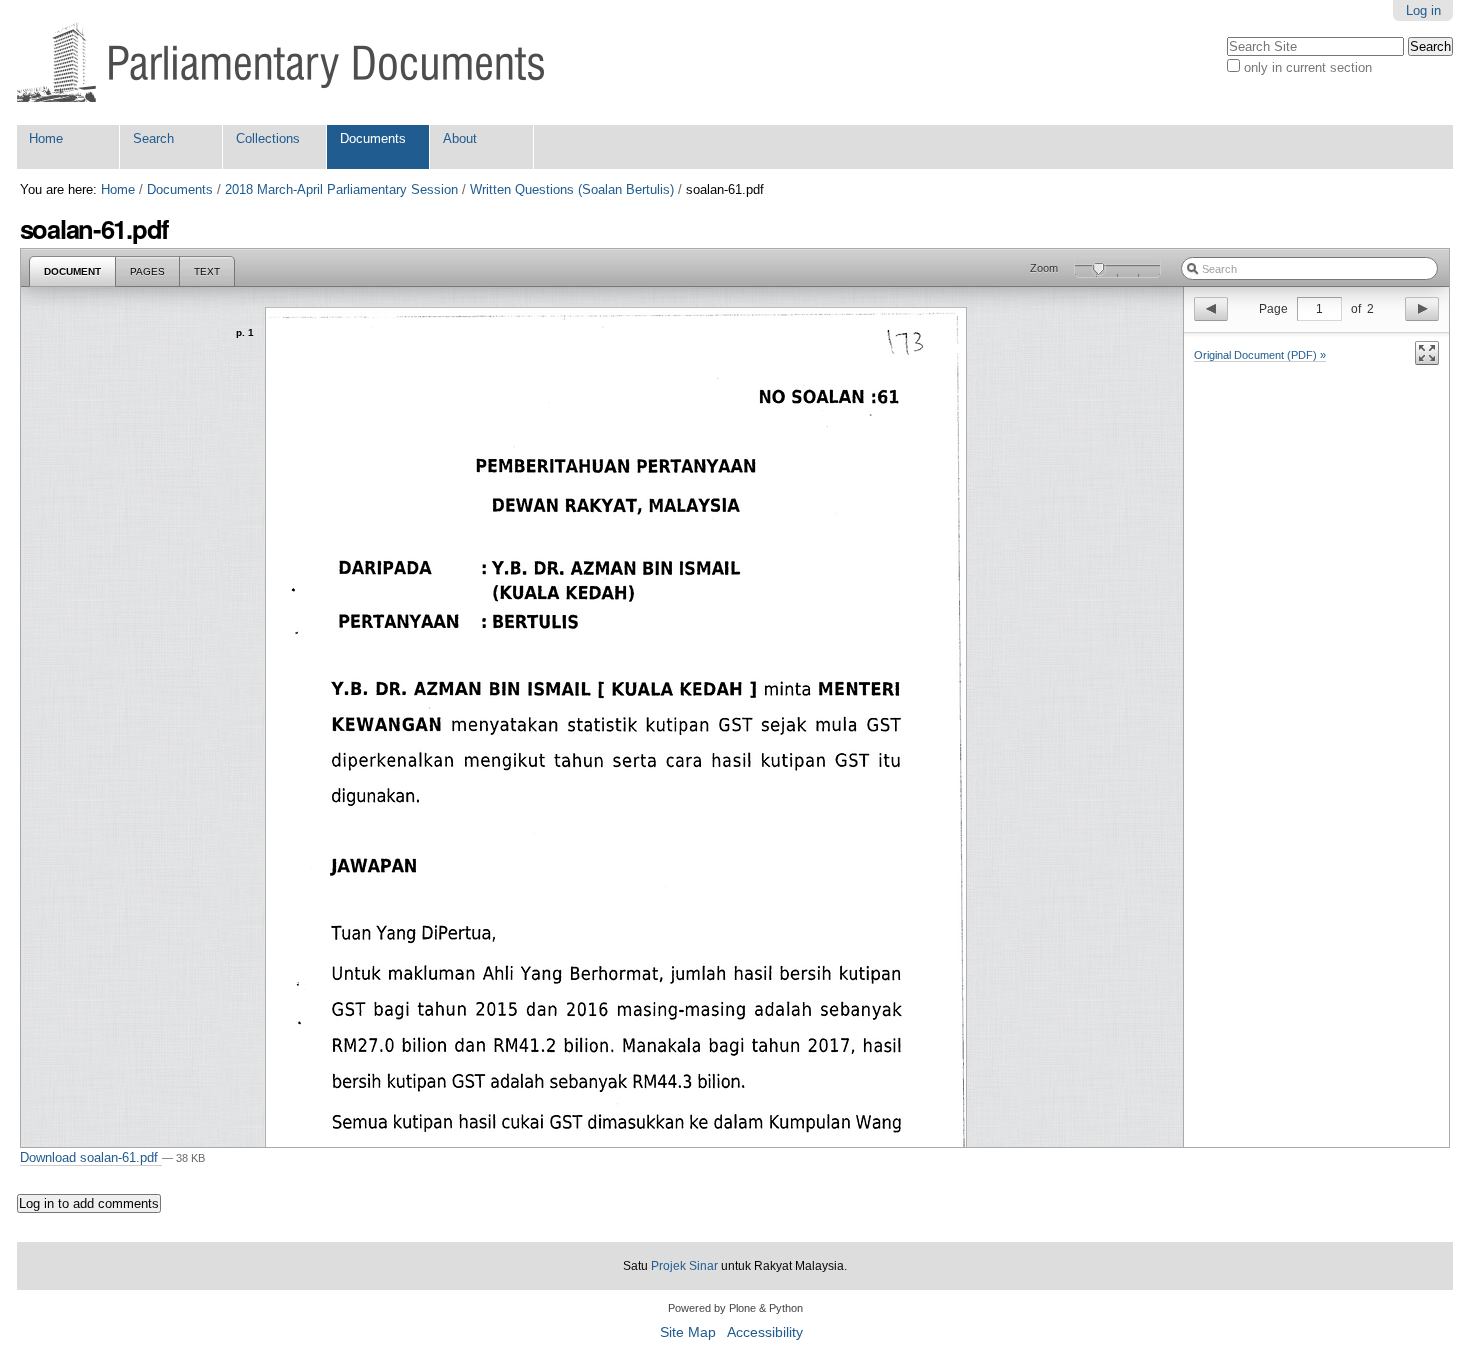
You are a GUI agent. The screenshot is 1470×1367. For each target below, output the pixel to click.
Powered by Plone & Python (735, 1308)
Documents (373, 138)
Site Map (688, 1332)
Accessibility (765, 1332)
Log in (1423, 10)
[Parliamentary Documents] (280, 62)
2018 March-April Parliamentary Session (341, 189)
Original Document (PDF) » (1260, 355)
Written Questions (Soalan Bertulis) (572, 189)
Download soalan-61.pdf (91, 1157)
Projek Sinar (684, 1266)
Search (153, 138)
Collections (268, 138)
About (460, 138)
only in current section (1308, 67)
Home (46, 138)
